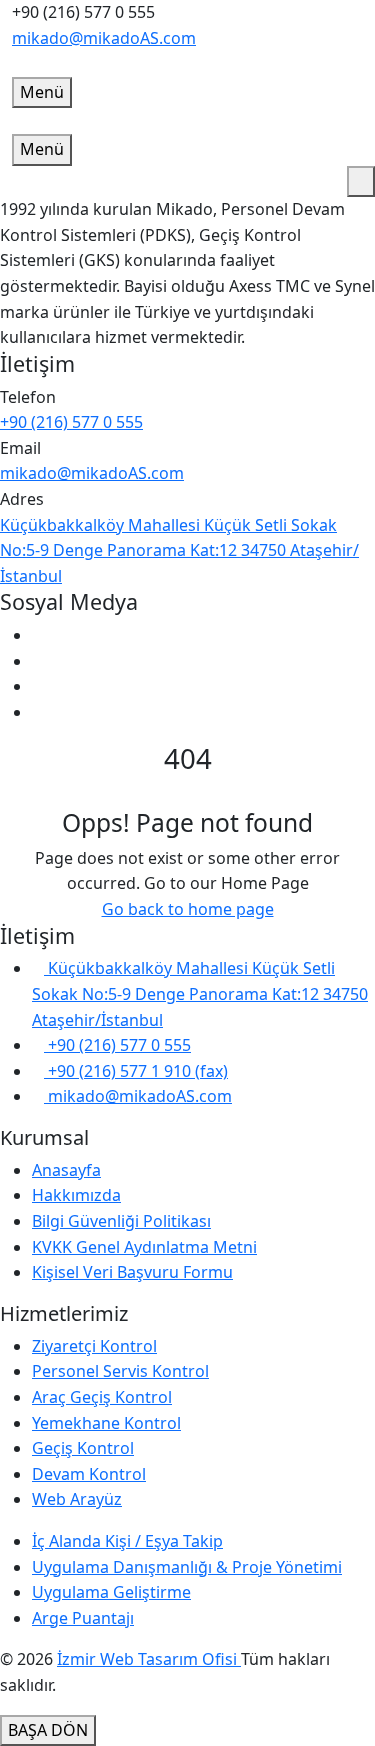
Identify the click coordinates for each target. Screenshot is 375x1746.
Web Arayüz (77, 1499)
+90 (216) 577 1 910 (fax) (136, 1071)
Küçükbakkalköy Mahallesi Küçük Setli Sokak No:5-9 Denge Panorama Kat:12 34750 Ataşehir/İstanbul (179, 550)
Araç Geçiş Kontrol (102, 1397)
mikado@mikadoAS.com (104, 38)
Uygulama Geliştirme (111, 1592)
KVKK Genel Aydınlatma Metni (144, 1247)
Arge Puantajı (83, 1618)
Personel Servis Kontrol (120, 1371)
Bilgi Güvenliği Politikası (121, 1221)
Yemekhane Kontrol (106, 1423)
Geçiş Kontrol (83, 1448)
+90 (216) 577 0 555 (71, 422)
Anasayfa (66, 1170)
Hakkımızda (76, 1195)
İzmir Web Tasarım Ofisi (149, 1659)
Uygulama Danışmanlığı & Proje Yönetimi (187, 1567)
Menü (42, 92)
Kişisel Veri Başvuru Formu (132, 1272)
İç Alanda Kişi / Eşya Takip (127, 1541)
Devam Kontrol (89, 1474)
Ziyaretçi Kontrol (94, 1346)
